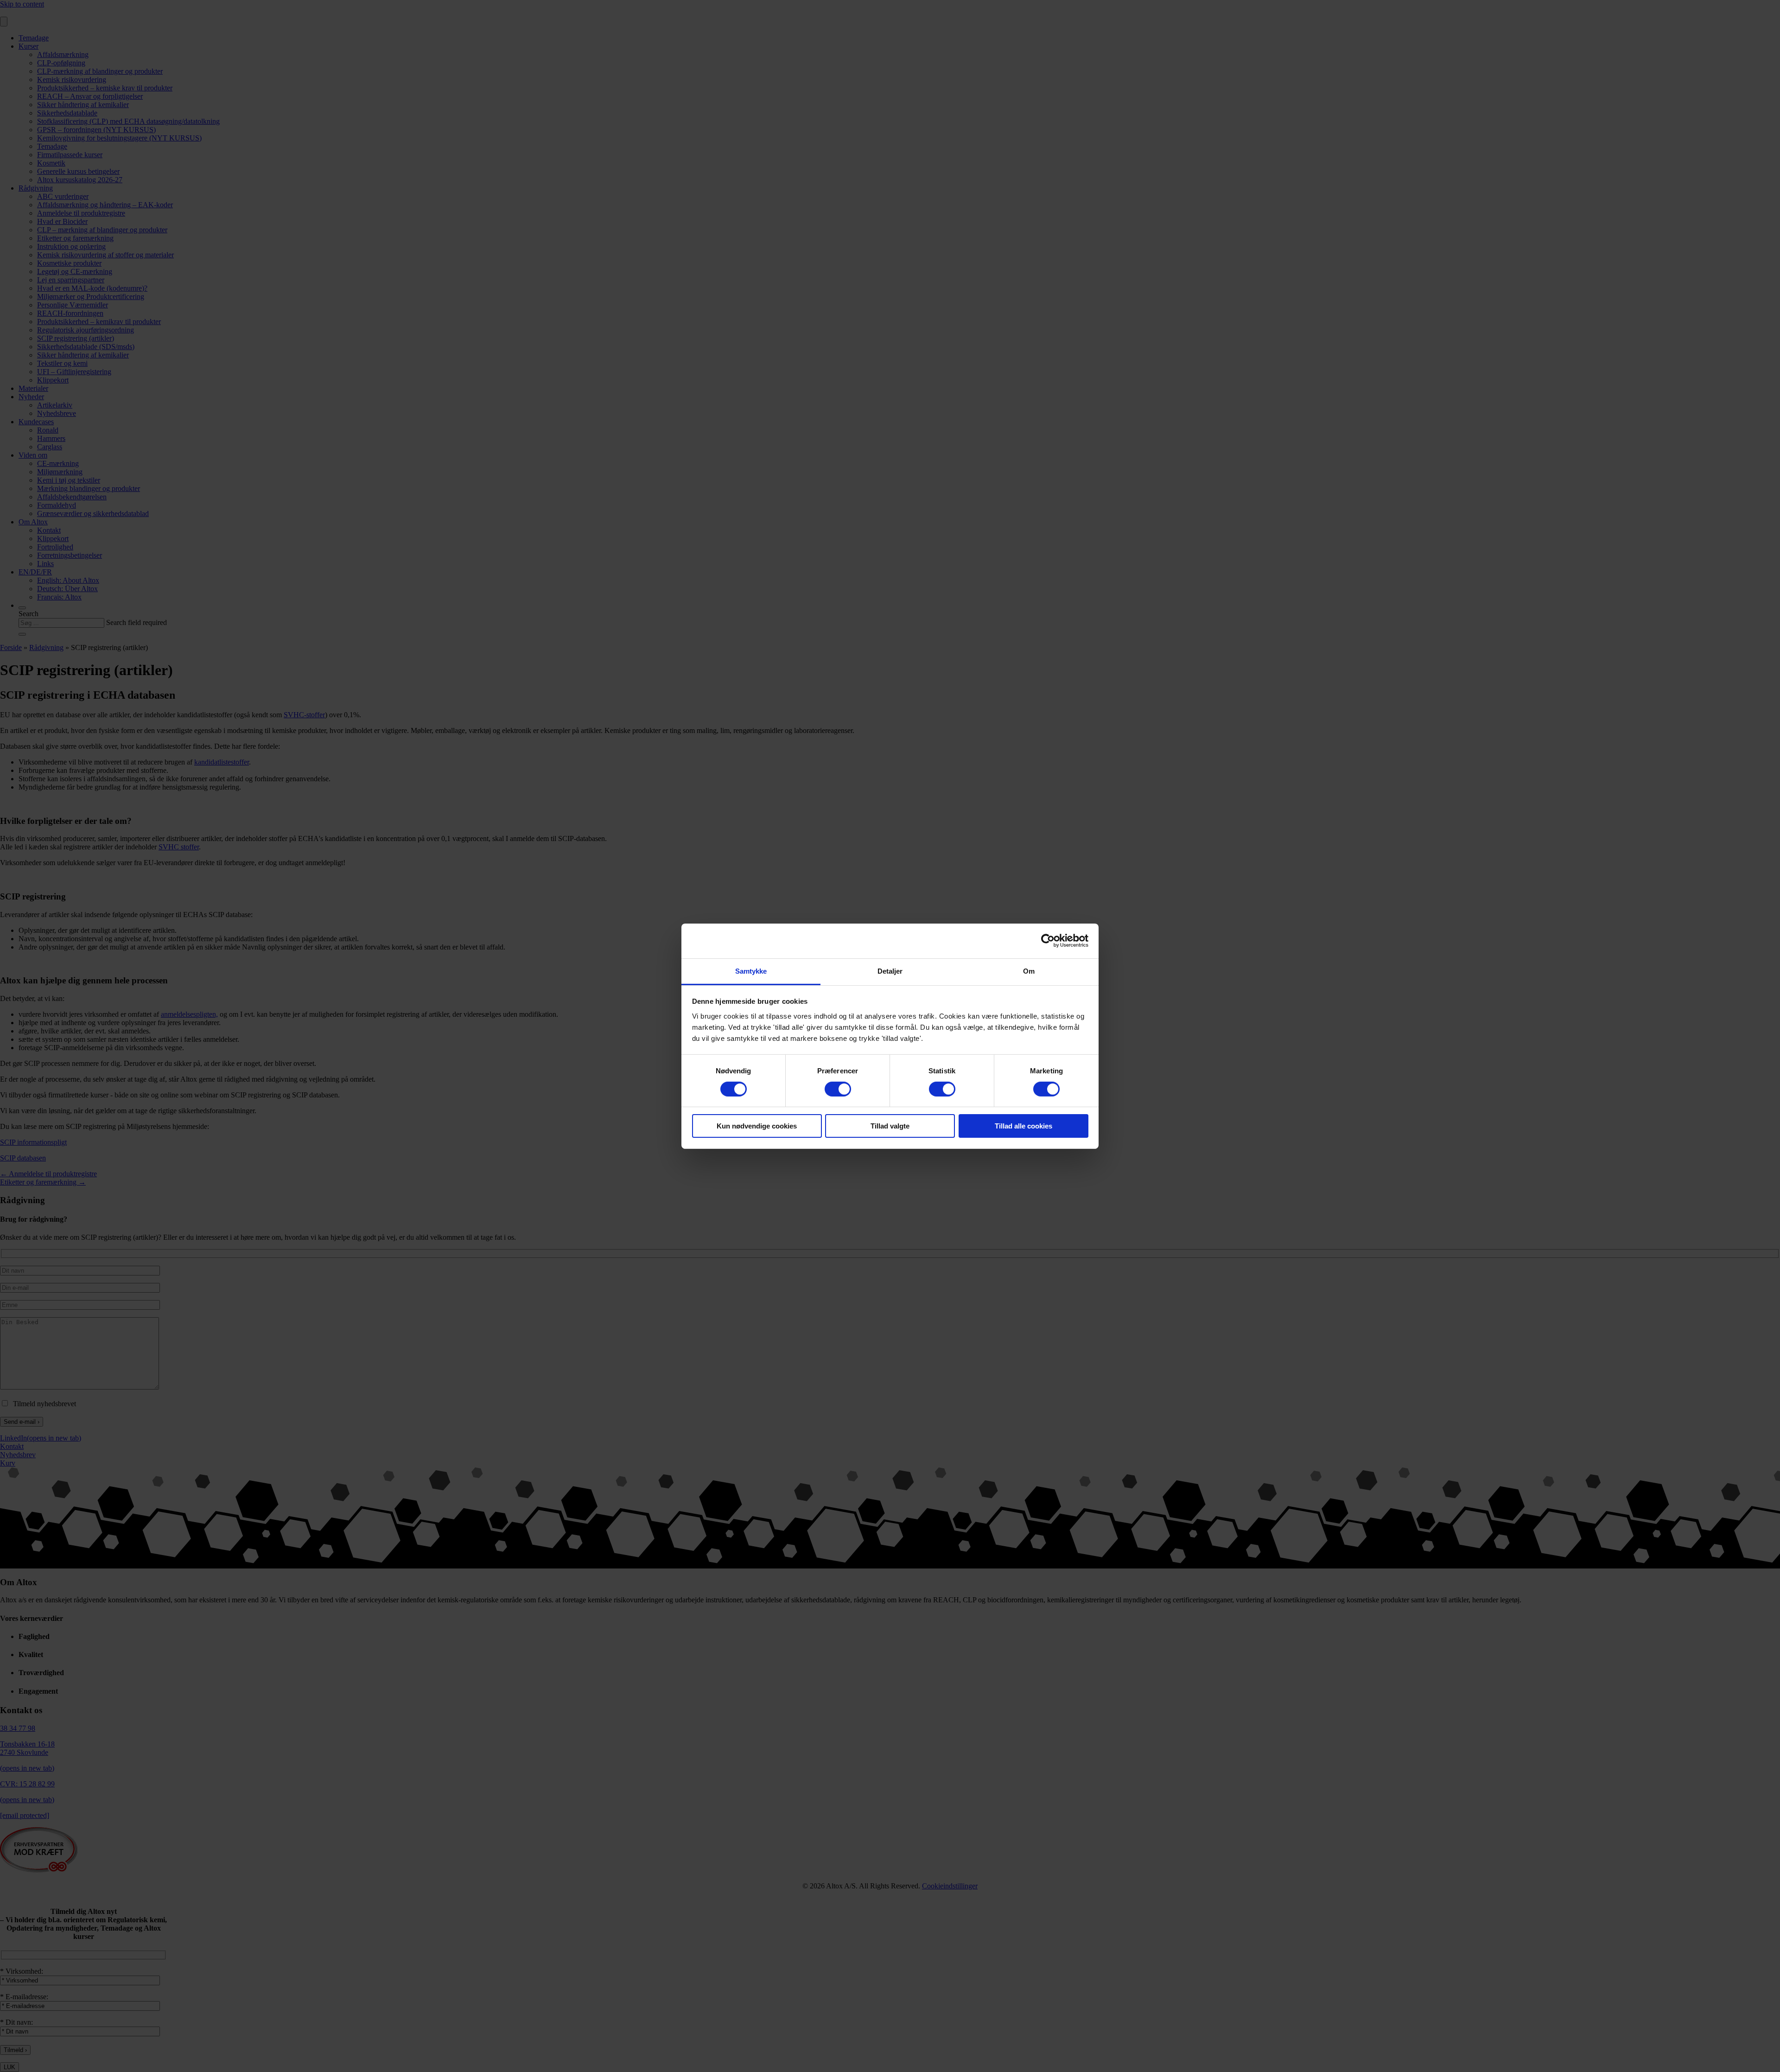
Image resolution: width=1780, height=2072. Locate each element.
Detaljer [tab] (890, 971)
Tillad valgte (890, 1126)
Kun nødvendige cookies (757, 1126)
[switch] (838, 1089)
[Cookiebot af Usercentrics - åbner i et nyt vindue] (1048, 941)
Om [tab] (1029, 971)
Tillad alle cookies (1023, 1126)
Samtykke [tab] (751, 971)
